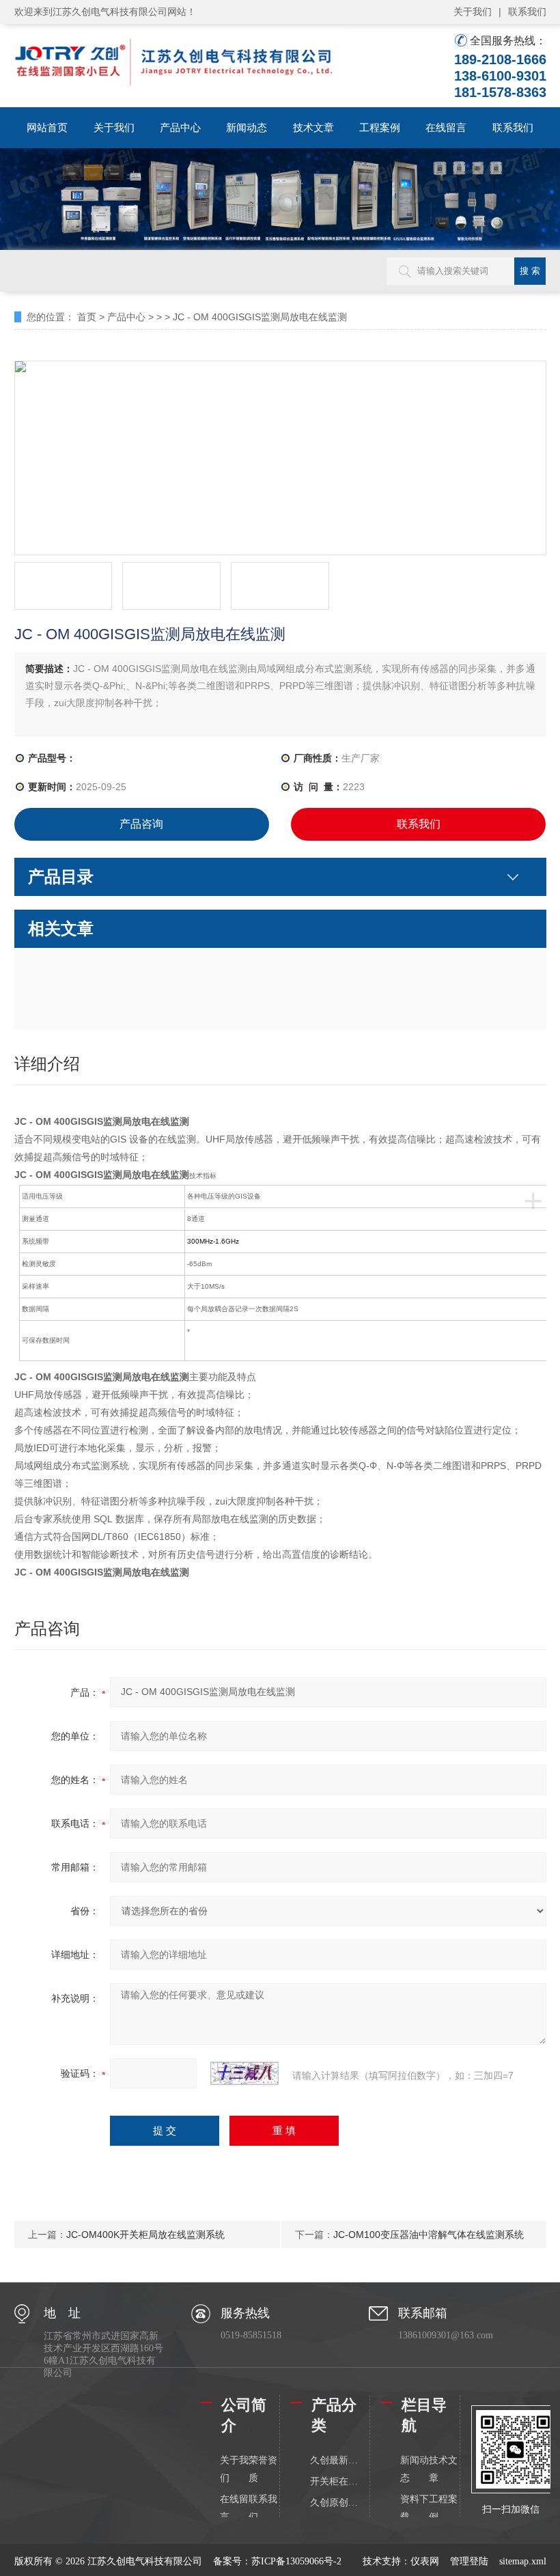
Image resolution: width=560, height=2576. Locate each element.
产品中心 (180, 127)
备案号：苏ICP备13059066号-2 (277, 2561)
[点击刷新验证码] (244, 2073)
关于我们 (473, 12)
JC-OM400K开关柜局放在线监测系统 (145, 2235)
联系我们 (527, 12)
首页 (87, 317)
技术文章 (313, 127)
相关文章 (61, 928)
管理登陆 (469, 2561)
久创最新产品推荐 (334, 2460)
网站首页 (47, 127)
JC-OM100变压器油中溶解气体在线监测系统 (429, 2235)
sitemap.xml (523, 2561)
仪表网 (425, 2561)
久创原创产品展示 (334, 2503)
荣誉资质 (263, 2469)
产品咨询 (141, 824)
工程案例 (380, 127)
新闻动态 (247, 127)
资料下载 (415, 2508)
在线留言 (446, 127)
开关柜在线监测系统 (334, 2481)
